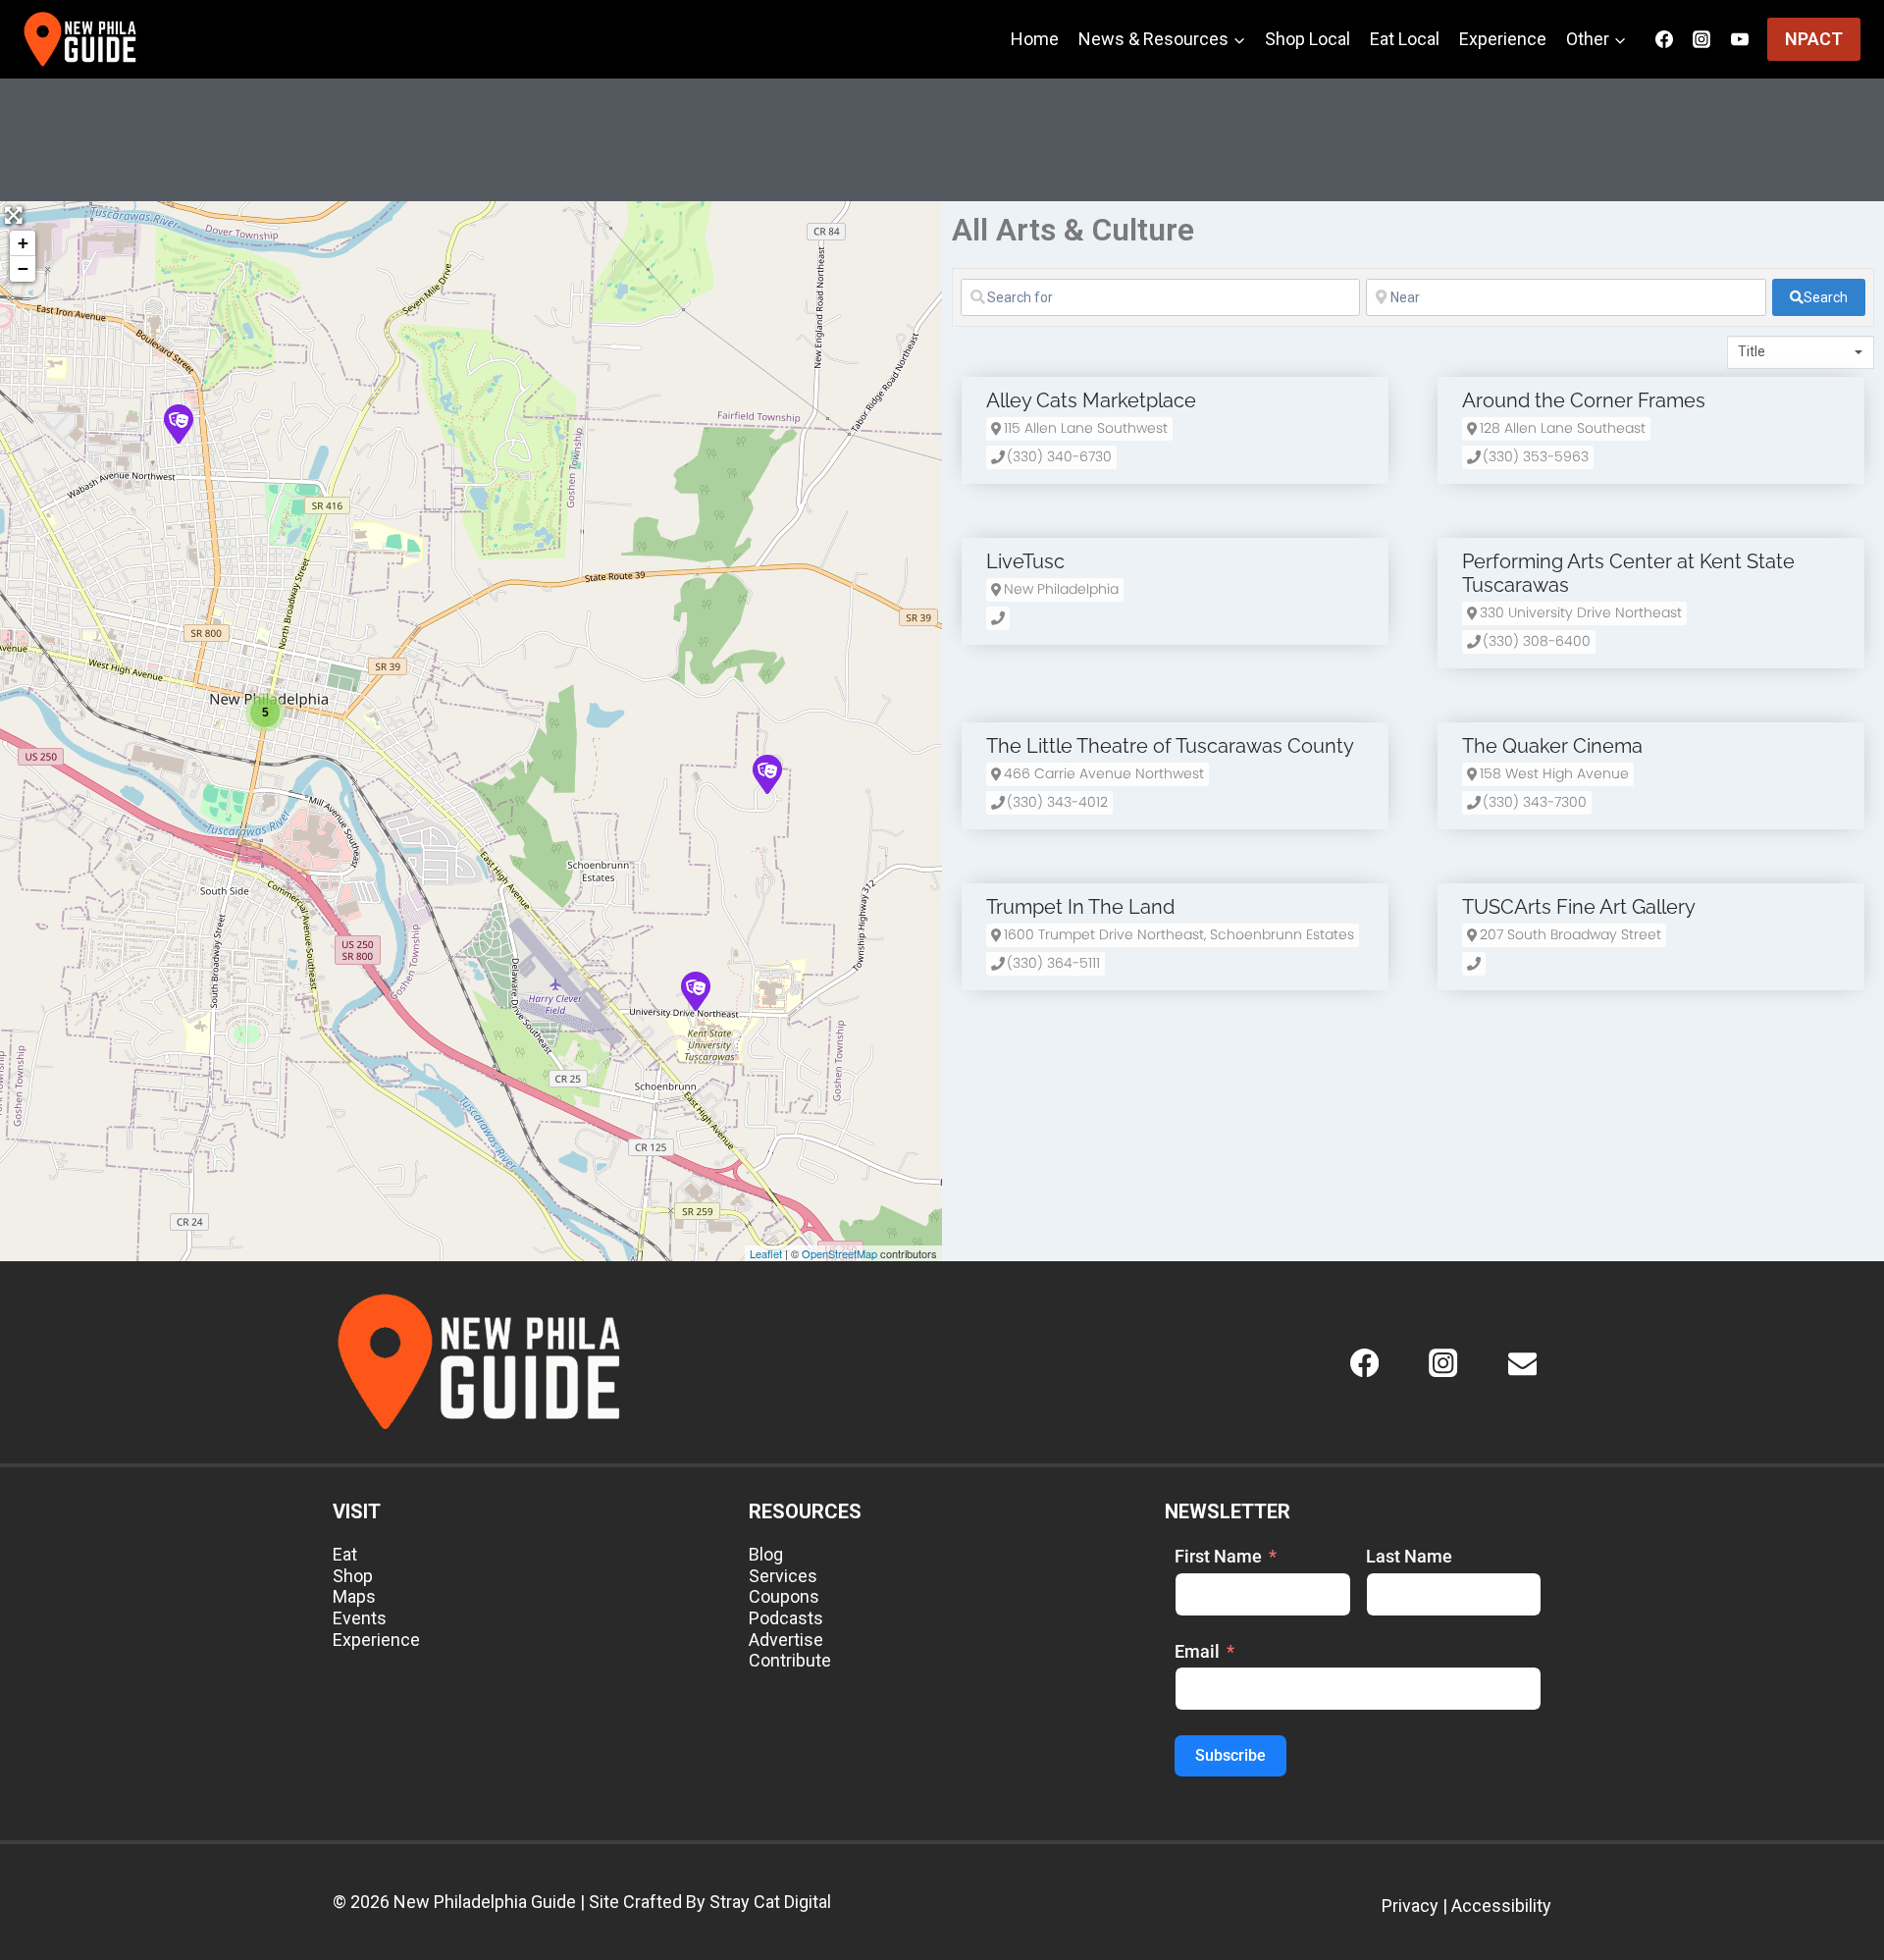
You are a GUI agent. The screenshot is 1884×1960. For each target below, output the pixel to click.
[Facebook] (1364, 1363)
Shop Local (1308, 39)
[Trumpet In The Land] (766, 773)
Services (783, 1576)
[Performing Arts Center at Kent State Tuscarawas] (695, 990)
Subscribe (1230, 1755)
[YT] (1740, 39)
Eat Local (1405, 39)
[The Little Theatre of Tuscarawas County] (178, 423)
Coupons (784, 1596)
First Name (1218, 1556)
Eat (345, 1554)
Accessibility (1501, 1906)
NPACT (1814, 39)
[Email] (1522, 1363)
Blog (766, 1554)
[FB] (1664, 39)
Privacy (1410, 1906)
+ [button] (23, 243)
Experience (1503, 39)
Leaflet (766, 1253)
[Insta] (1701, 39)
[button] (1079, 429)
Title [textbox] (1752, 351)
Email (1197, 1651)
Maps (354, 1596)
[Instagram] (1444, 1363)
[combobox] (1801, 352)
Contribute (790, 1660)
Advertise (786, 1640)
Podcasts (786, 1618)
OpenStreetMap (839, 1253)
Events (360, 1618)
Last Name (1409, 1556)
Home (1035, 39)
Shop (353, 1576)
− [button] (23, 268)
